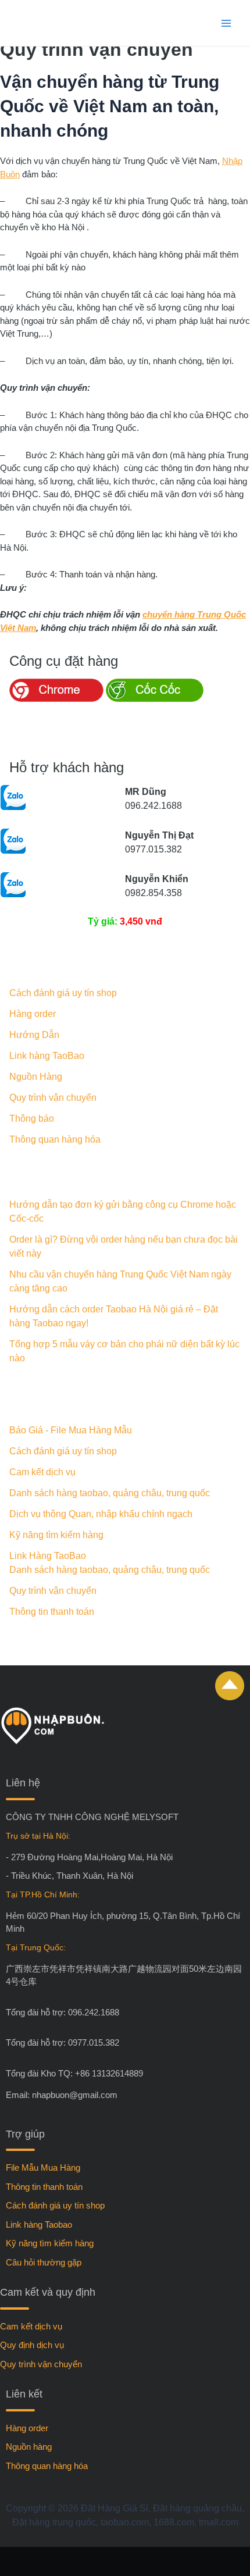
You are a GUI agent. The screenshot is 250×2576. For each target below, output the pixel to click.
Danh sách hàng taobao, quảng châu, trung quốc (110, 1493)
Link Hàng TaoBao (48, 1556)
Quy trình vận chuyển (53, 1098)
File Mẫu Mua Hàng (43, 2168)
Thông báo (32, 1118)
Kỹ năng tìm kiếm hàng (56, 1535)
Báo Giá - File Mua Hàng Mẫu (71, 1430)
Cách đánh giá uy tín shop (63, 993)
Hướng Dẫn (34, 1035)
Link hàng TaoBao (47, 1056)
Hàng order (33, 1014)
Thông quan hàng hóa (55, 1139)
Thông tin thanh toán (52, 1612)
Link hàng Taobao (39, 2224)
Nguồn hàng (29, 2447)
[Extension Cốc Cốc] (155, 699)
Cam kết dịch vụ (42, 1472)
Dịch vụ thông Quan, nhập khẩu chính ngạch (101, 1514)
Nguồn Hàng (36, 1077)
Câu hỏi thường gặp (44, 2262)
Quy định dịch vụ (32, 2345)
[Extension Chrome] (56, 699)
